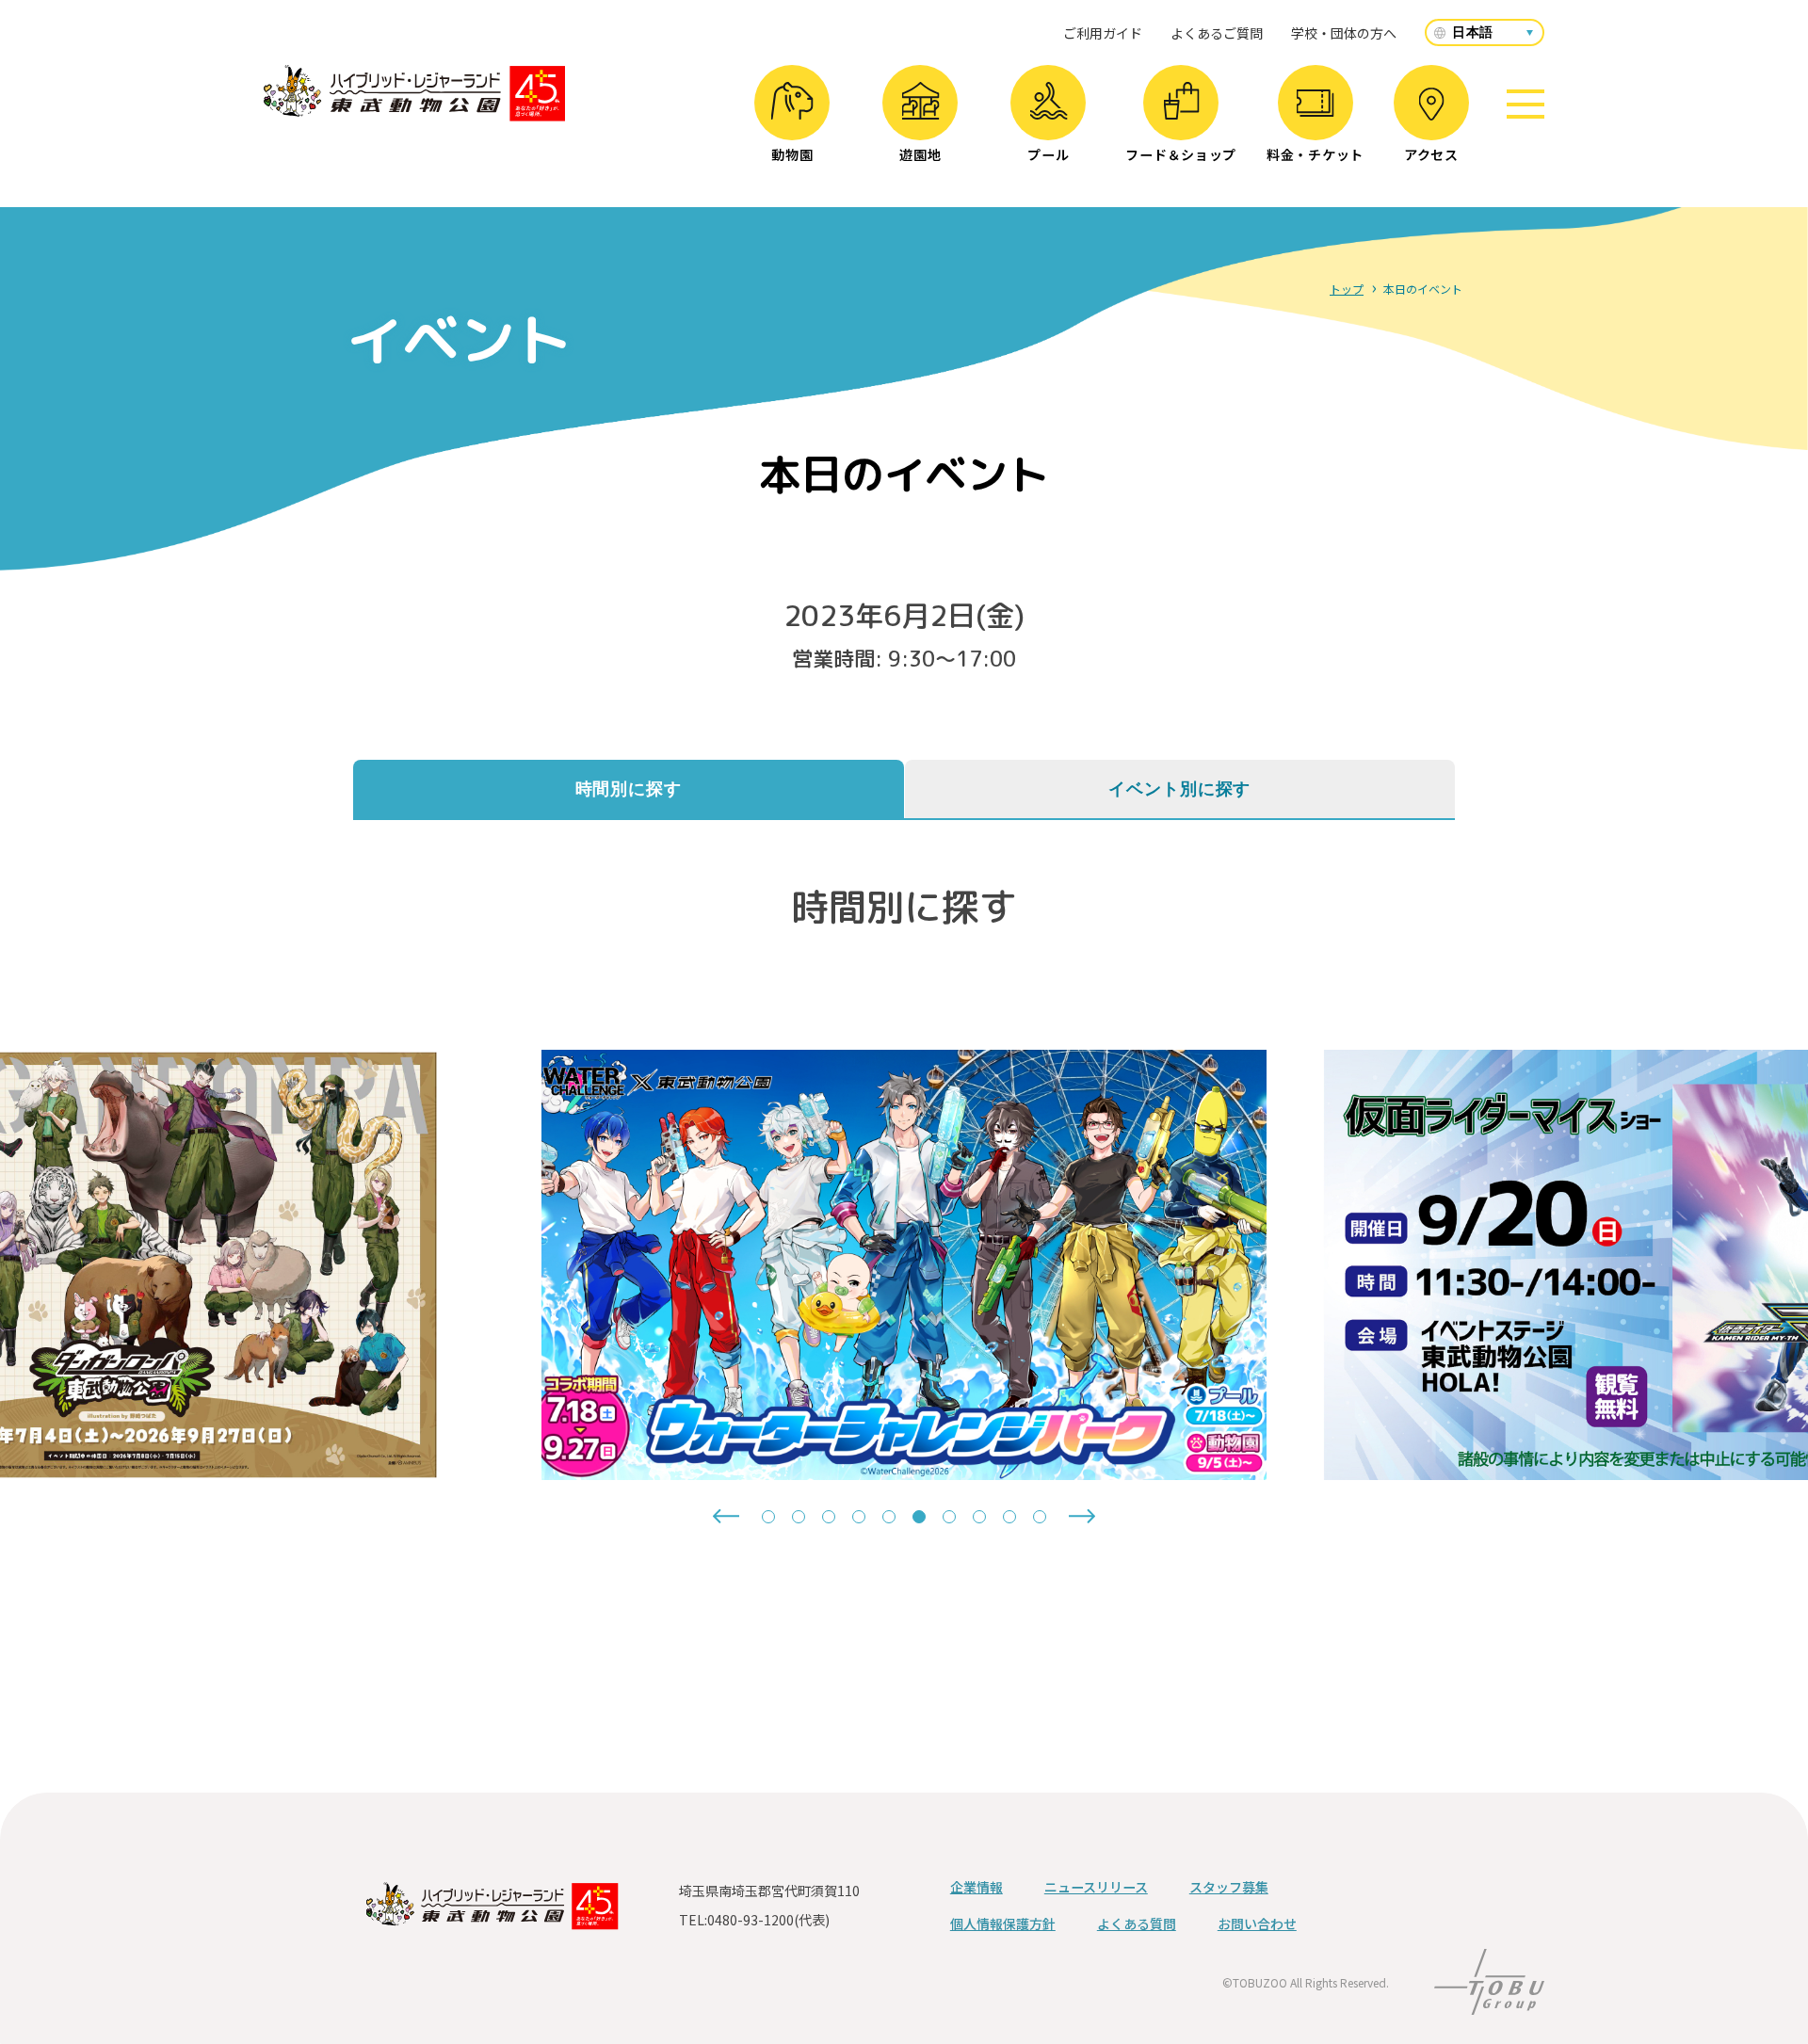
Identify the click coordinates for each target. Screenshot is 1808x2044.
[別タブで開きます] (1489, 2003)
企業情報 (977, 1887)
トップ (1347, 289)
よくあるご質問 (1217, 33)
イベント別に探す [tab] (1179, 789)
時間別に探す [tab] (629, 789)
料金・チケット (1315, 154)
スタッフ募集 (1229, 1887)
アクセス (1431, 154)
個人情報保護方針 (1003, 1923)
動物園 (792, 154)
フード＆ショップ (1181, 154)
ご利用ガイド (1103, 33)
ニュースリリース (1096, 1887)
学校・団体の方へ (1344, 33)
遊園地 (920, 154)
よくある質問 (1137, 1923)
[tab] (768, 1517)
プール (1048, 154)
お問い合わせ (1257, 1923)
